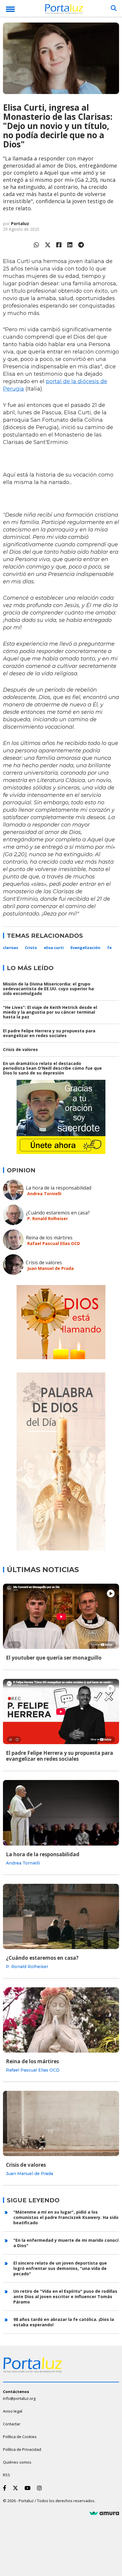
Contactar (12, 2424)
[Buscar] (114, 8)
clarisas (11, 948)
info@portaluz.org (19, 2398)
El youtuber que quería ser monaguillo (54, 1658)
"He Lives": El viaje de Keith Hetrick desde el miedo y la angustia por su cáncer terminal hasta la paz (50, 1012)
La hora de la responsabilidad (58, 1188)
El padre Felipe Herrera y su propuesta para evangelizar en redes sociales (49, 1033)
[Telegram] (81, 245)
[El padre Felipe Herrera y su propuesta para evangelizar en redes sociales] (61, 1712)
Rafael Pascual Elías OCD (54, 1243)
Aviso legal (13, 2411)
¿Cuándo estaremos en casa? (58, 1213)
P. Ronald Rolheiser (48, 1218)
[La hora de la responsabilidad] (61, 1813)
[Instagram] (41, 2488)
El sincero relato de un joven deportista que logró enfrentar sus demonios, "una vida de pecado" (60, 2268)
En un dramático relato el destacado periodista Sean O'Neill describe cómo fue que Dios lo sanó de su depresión (52, 1068)
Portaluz (20, 223)
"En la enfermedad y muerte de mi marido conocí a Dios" (66, 2243)
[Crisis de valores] (61, 2123)
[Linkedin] (70, 245)
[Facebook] (59, 245)
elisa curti (54, 948)
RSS (7, 2475)
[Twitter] (48, 245)
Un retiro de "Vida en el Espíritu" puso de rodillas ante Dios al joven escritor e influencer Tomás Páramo (65, 2296)
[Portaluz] (64, 10)
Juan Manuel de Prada (50, 1268)
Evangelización (85, 948)
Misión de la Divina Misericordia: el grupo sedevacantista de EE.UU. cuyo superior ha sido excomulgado (48, 989)
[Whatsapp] (36, 245)
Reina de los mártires (49, 1238)
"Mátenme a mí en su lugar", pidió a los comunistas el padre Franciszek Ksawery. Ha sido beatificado (66, 2217)
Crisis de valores (20, 1049)
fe (109, 948)
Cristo (31, 948)
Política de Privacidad (22, 2449)
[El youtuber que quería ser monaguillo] (61, 1616)
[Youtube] (29, 2488)
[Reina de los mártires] (61, 2020)
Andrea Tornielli (44, 1194)
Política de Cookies (20, 2437)
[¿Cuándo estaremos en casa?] (61, 1916)
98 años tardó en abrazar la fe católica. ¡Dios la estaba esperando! (64, 2322)
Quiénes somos (17, 2462)
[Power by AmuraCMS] (104, 2513)
